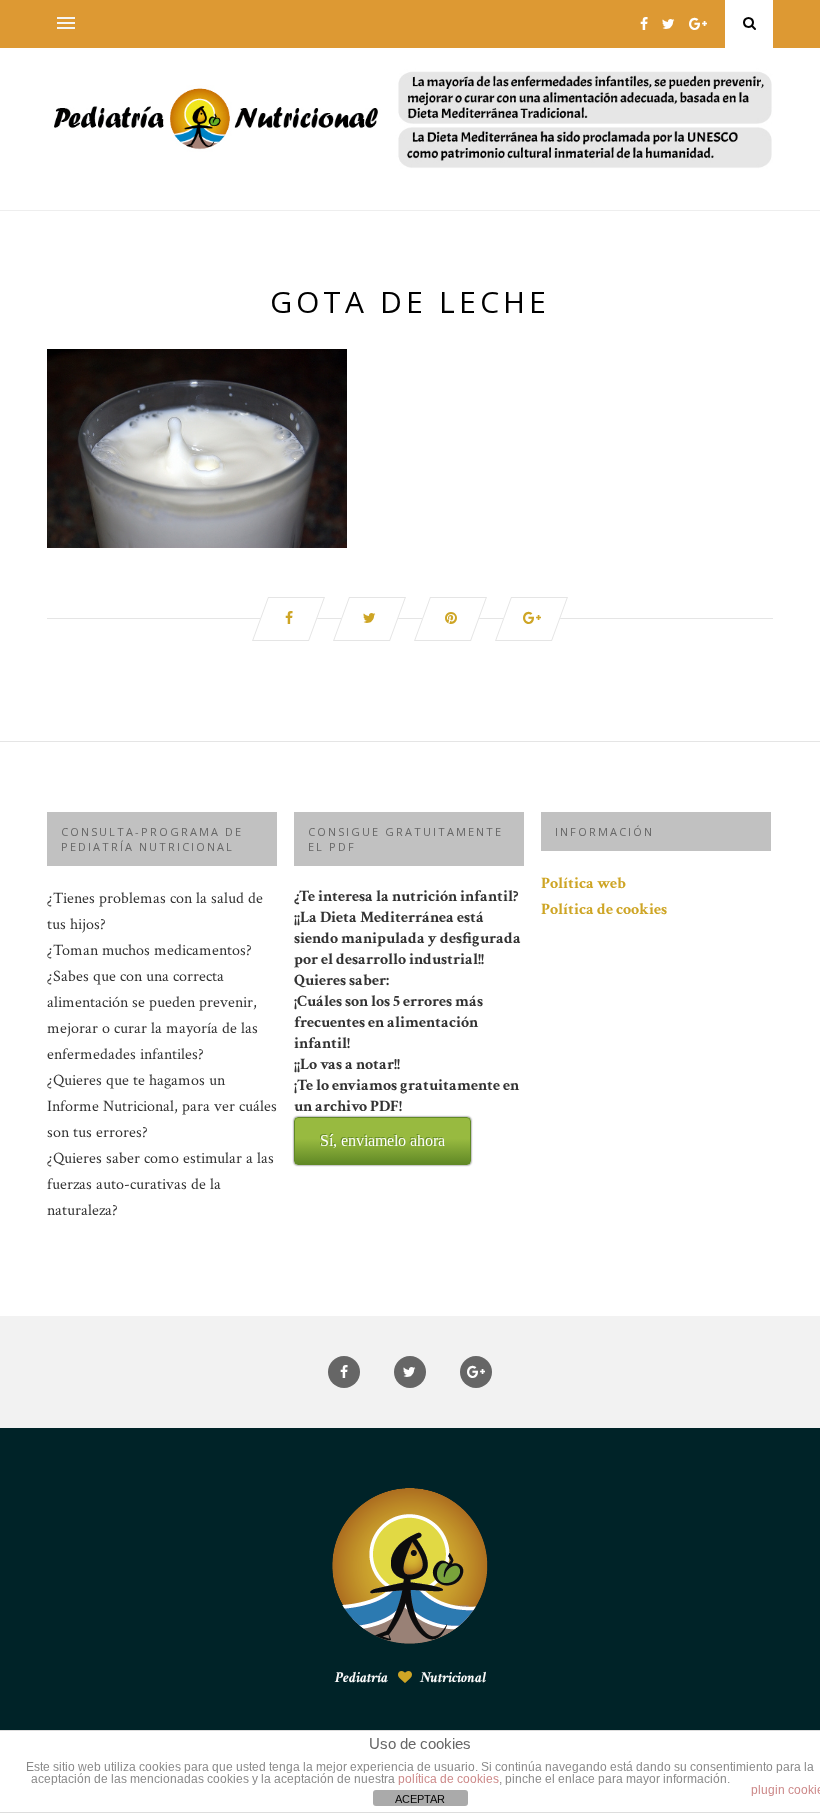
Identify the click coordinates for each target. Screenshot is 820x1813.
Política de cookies (604, 909)
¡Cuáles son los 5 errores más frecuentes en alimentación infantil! (406, 1070)
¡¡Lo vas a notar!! (406, 1101)
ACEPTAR (420, 1799)
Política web (583, 883)
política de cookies (448, 1779)
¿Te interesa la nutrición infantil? (407, 1017)
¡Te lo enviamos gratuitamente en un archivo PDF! (406, 1112)
